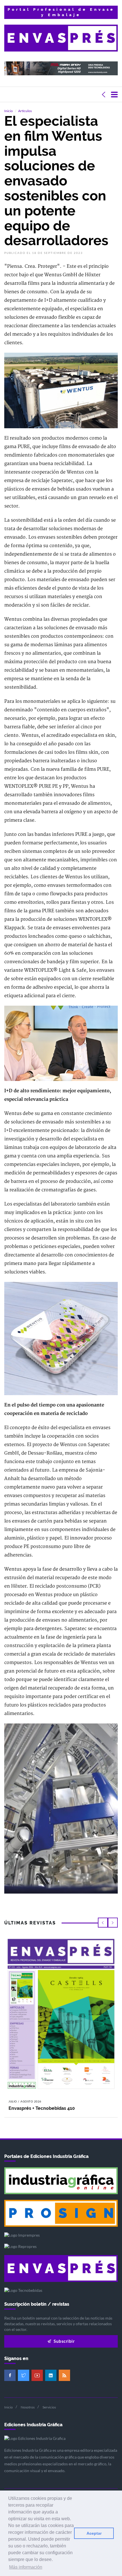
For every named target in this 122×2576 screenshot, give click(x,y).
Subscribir (64, 2341)
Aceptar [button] (94, 2533)
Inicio (9, 111)
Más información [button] (26, 2567)
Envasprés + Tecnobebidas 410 (42, 2108)
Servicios (49, 2407)
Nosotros (28, 2407)
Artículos (25, 111)
